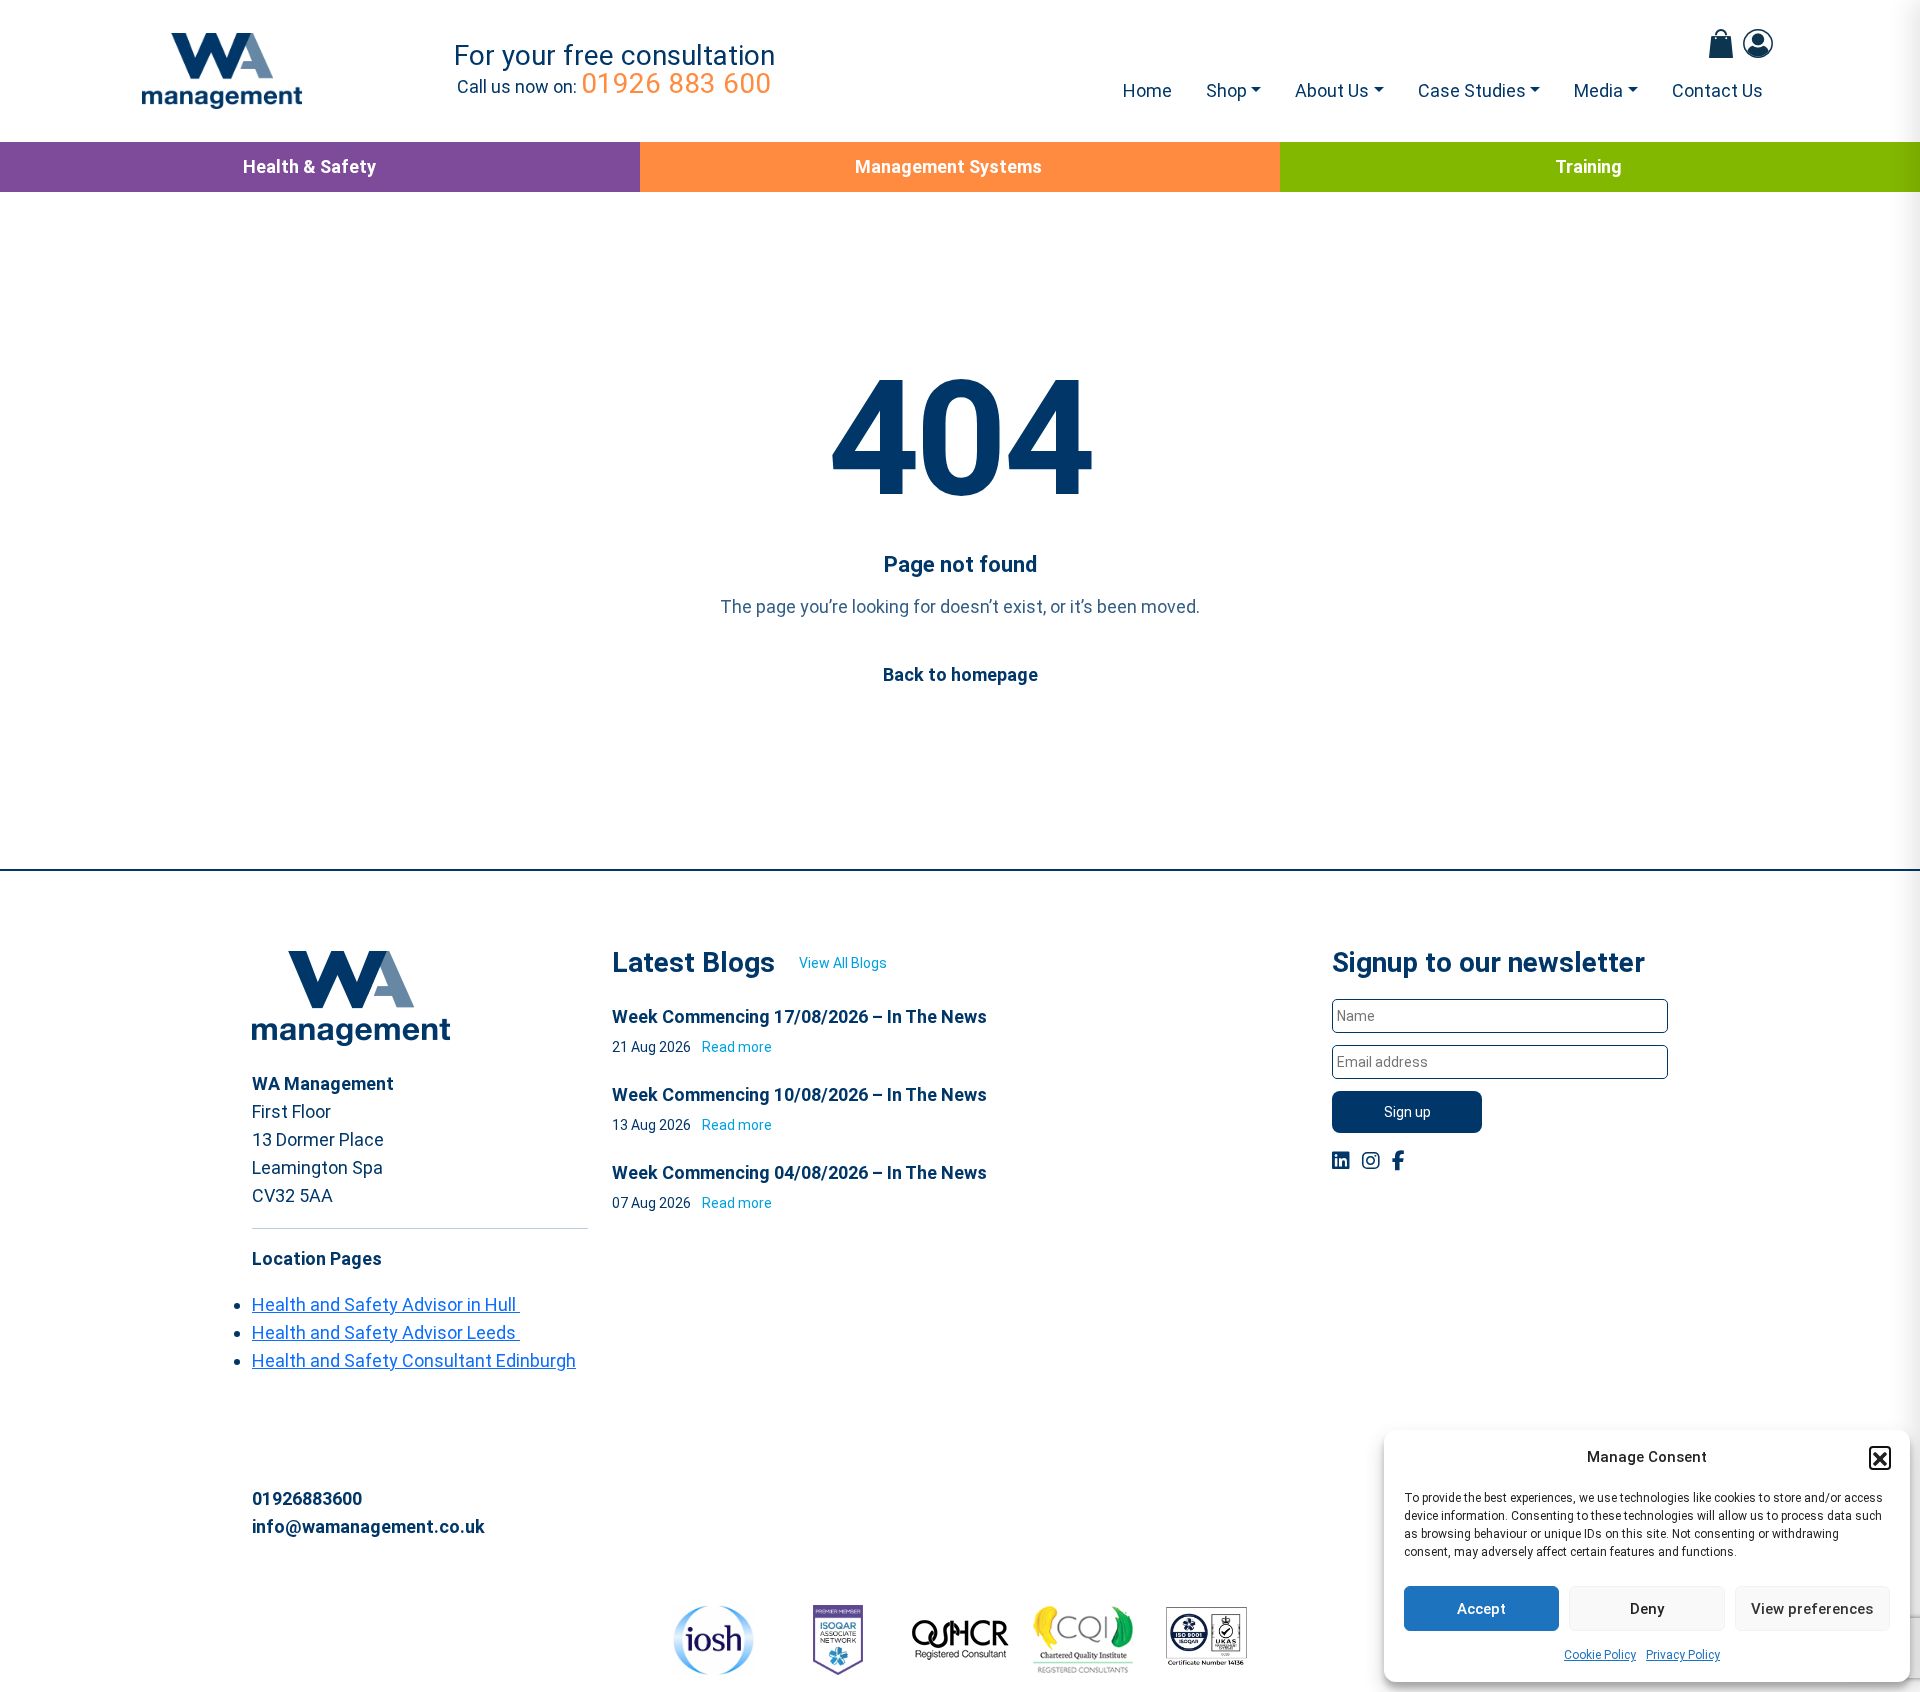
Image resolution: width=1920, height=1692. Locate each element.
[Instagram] (1371, 1161)
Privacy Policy (1683, 1655)
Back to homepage (960, 674)
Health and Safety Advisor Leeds (386, 1332)
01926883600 (307, 1498)
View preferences (1812, 1609)
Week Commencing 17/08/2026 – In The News (799, 1016)
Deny (1647, 1609)
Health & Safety (309, 166)
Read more (737, 1047)
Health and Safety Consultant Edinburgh (414, 1360)
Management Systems (948, 166)
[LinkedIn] (1341, 1161)
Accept (1481, 1609)
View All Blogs (843, 963)
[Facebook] (1398, 1161)
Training (1588, 166)
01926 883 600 (676, 83)
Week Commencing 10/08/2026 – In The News (799, 1094)
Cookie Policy (1600, 1655)
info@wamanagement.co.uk (368, 1526)
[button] (1880, 1457)
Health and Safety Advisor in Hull (386, 1304)
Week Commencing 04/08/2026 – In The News (799, 1172)
